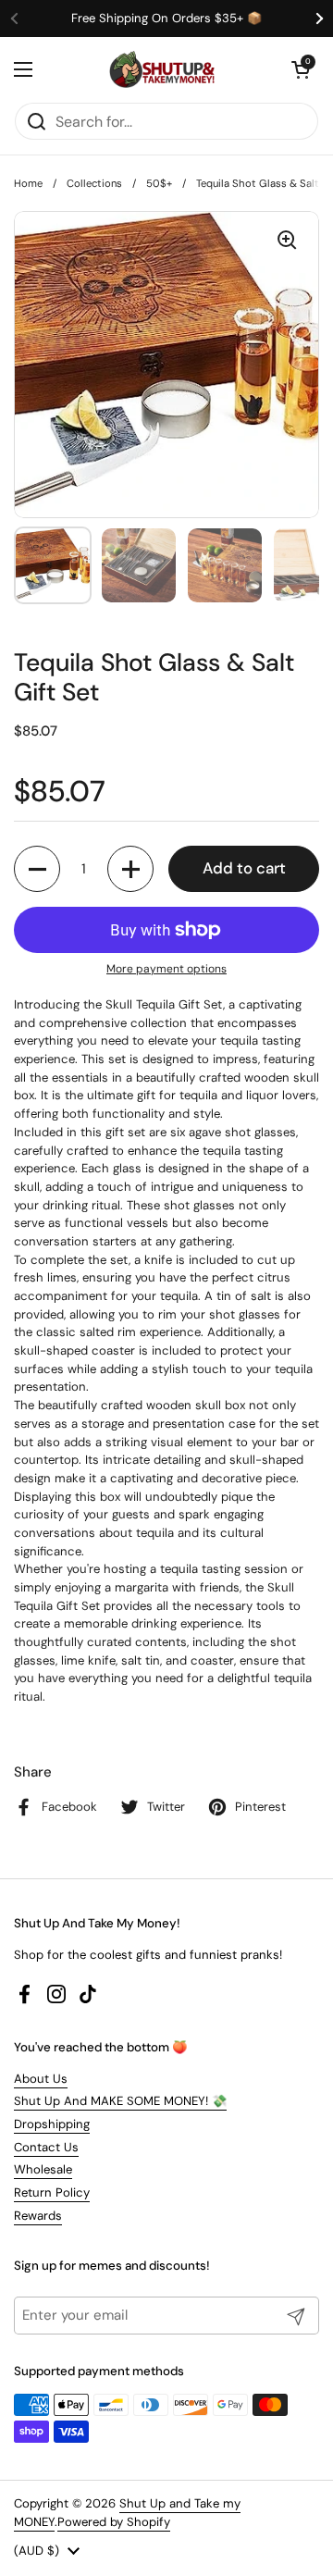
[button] (301, 69)
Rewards (38, 2216)
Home (28, 183)
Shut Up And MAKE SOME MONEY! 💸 (120, 2101)
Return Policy (52, 2192)
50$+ (159, 183)
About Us (41, 2079)
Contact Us (46, 2147)
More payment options (166, 969)
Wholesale (43, 2169)
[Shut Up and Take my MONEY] (162, 69)
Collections (94, 183)
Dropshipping (52, 2124)
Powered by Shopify (114, 2522)
